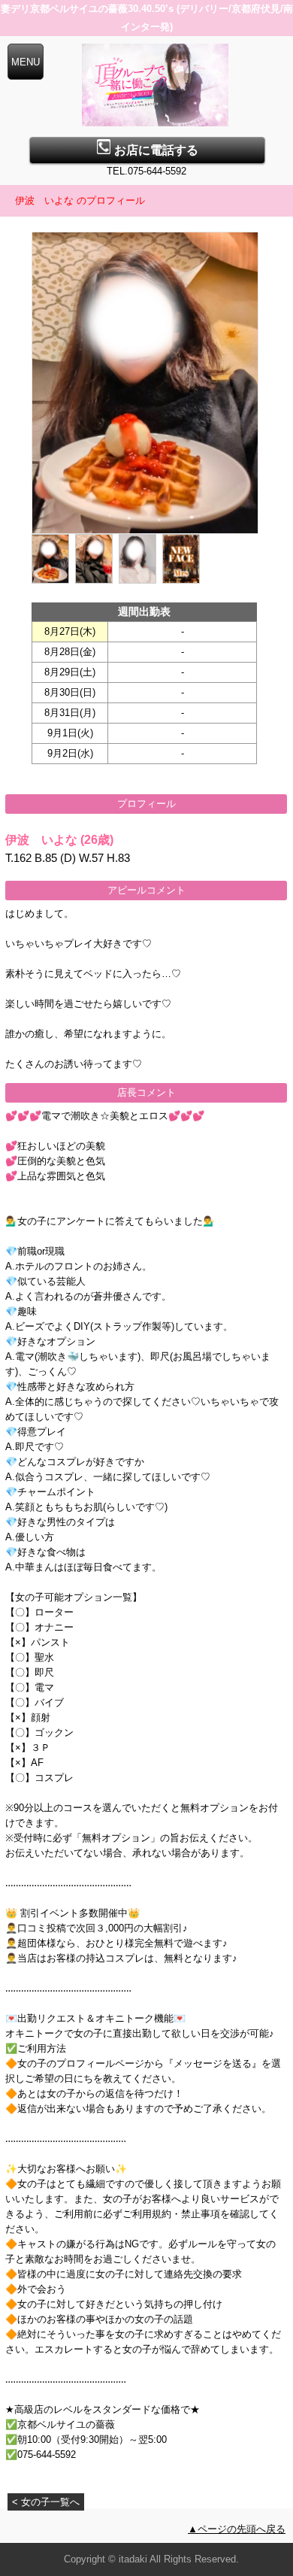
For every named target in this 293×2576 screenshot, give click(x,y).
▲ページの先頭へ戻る (237, 2529)
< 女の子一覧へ (46, 2502)
